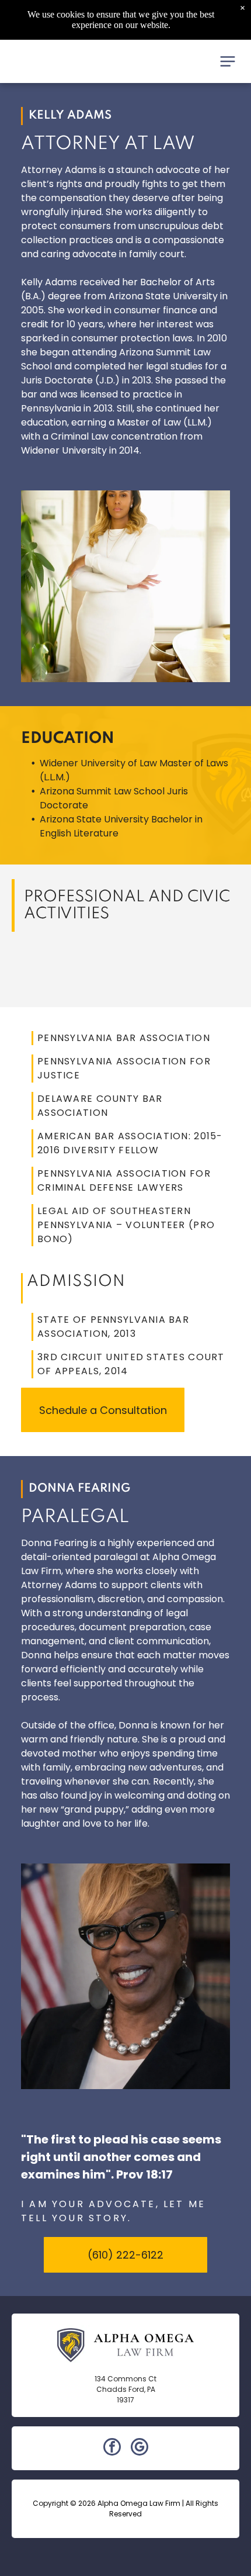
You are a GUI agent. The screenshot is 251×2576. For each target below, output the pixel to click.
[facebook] (112, 2448)
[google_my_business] (140, 2448)
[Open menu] (228, 61)
